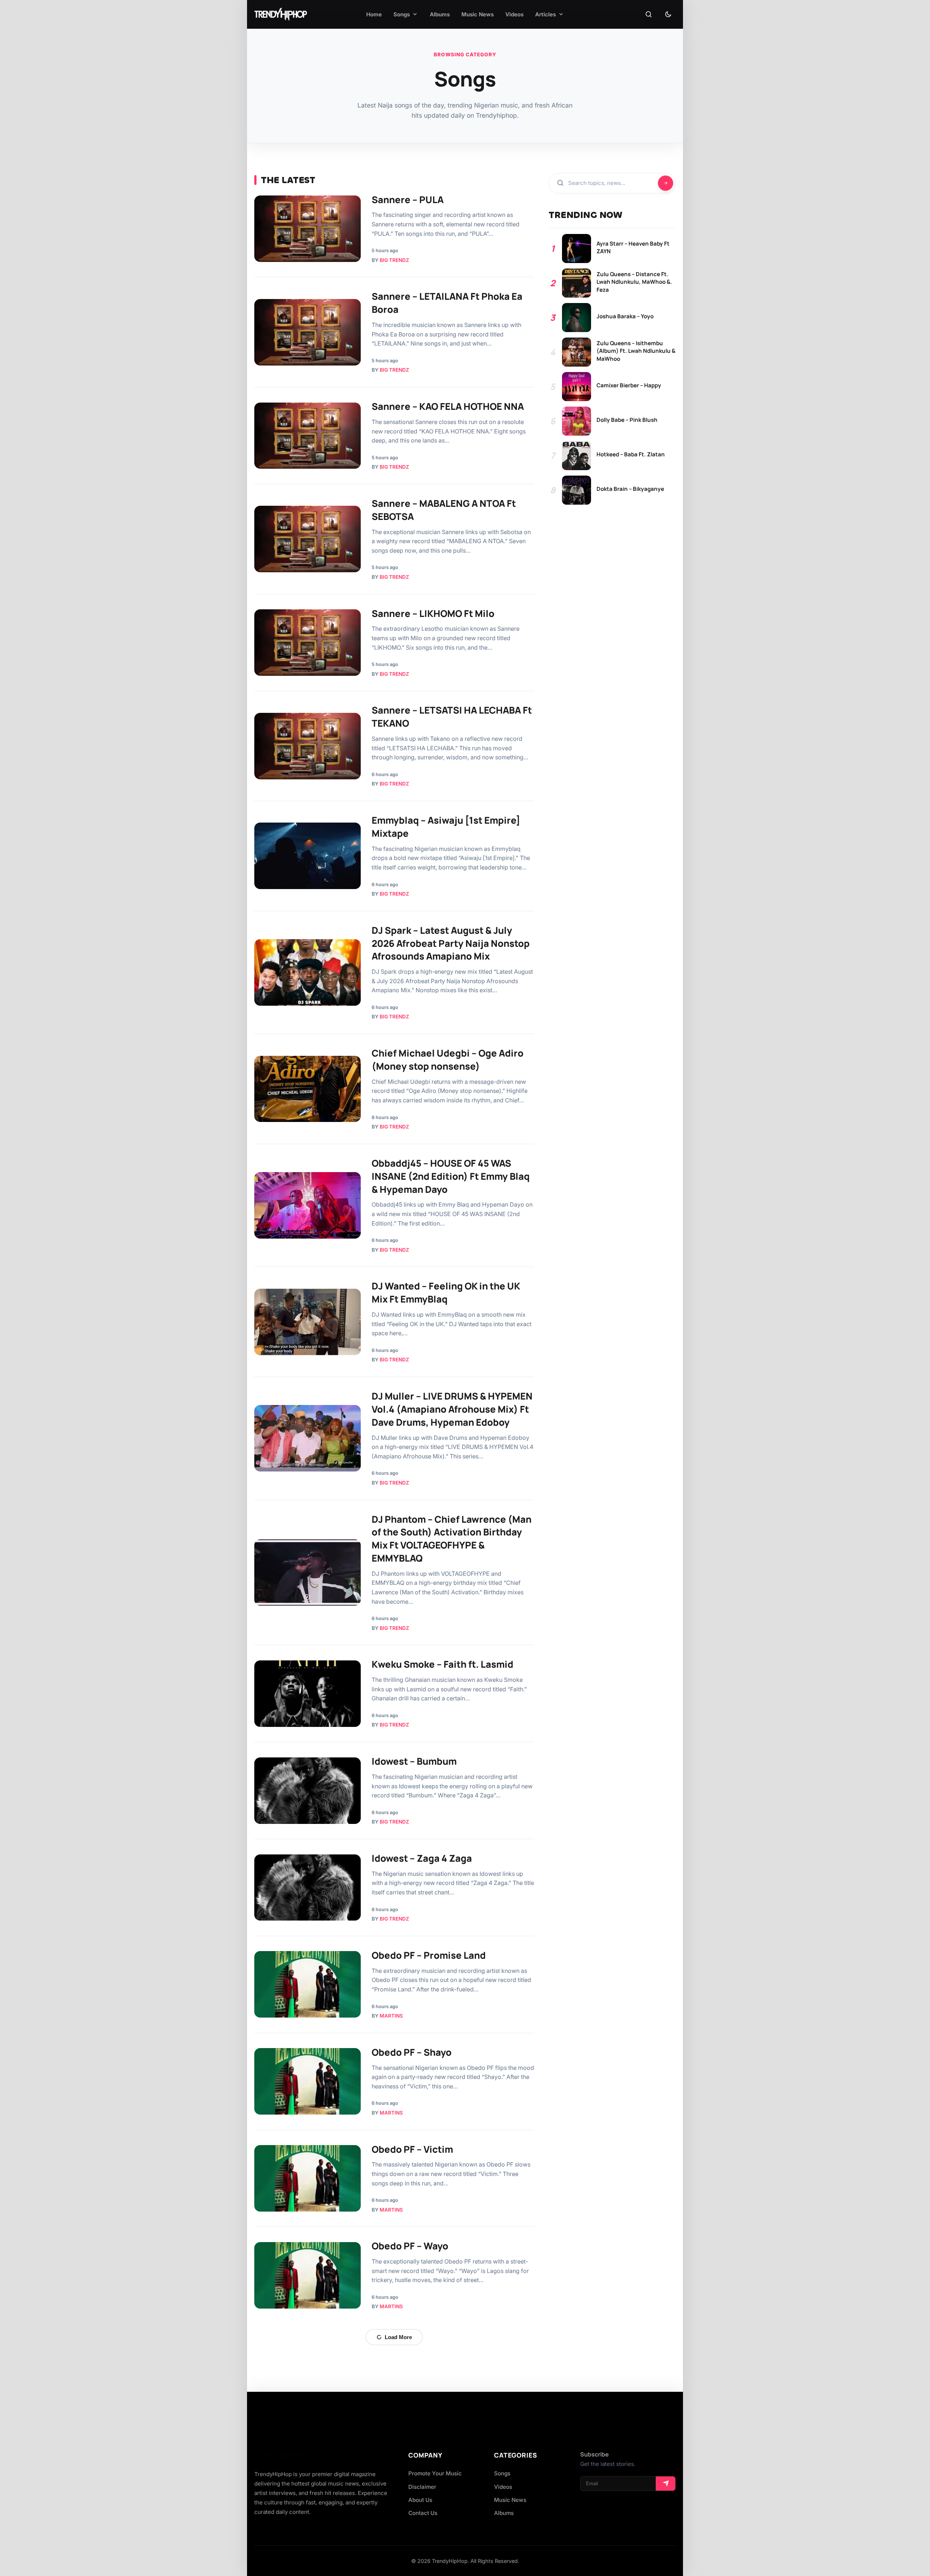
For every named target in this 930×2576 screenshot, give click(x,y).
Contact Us (423, 2513)
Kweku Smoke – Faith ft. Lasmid (442, 1664)
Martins (391, 2016)
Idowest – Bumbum (414, 1761)
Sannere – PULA (408, 200)
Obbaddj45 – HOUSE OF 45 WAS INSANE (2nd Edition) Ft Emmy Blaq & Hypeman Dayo (451, 1176)
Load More (398, 2337)
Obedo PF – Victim (412, 2149)
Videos (503, 2487)
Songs (502, 2473)
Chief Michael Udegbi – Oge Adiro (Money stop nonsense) (448, 1060)
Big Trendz (394, 260)
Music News (510, 2500)
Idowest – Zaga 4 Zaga (422, 1858)
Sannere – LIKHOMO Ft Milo (433, 613)
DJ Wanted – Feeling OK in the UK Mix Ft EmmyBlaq (446, 1293)
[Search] (648, 15)
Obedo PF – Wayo (410, 2246)
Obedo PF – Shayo (412, 2052)
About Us (420, 2500)
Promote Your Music (435, 2473)
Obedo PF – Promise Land (429, 1955)
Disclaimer (422, 2487)
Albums (504, 2513)
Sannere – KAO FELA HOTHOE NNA (448, 406)
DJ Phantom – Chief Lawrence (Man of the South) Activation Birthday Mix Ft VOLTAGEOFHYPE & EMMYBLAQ (452, 1539)
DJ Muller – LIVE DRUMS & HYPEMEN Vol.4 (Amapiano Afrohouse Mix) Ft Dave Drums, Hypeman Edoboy (452, 1409)
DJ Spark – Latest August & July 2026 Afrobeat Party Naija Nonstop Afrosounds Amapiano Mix (451, 943)
